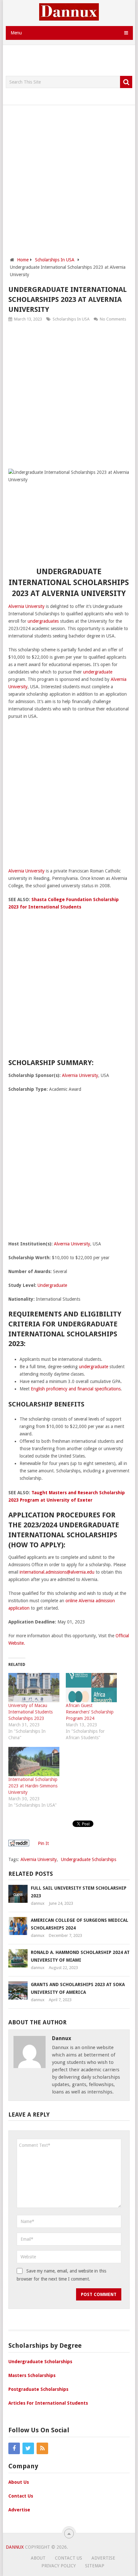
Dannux (15, 2547)
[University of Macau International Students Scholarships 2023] (34, 1688)
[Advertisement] (72, 61)
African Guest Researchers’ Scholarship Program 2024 (90, 1712)
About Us (19, 2482)
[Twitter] (28, 2448)
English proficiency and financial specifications (76, 1389)
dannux (38, 1903)
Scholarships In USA (71, 319)
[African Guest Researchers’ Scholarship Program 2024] (91, 1688)
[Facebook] (14, 2448)
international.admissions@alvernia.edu (57, 1572)
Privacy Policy (59, 2566)
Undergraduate (52, 1285)
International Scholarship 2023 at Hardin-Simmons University (33, 1786)
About (38, 2558)
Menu (16, 33)
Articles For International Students (48, 2403)
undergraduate (98, 672)
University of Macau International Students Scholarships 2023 (30, 1712)
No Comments (113, 319)
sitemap (95, 2566)
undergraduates (43, 621)
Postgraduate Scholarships (38, 2389)
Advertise (19, 2510)
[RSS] (42, 2448)
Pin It (43, 1843)
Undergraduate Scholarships (89, 1859)
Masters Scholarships (32, 2375)
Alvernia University (26, 606)
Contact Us (21, 2496)
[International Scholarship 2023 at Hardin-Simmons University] (34, 1762)
